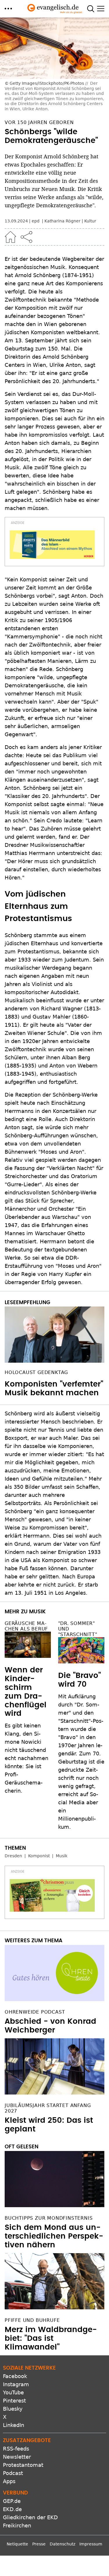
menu (8, 9)
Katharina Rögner (62, 221)
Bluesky (13, 2409)
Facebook (15, 2376)
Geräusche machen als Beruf (26, 1626)
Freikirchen (17, 2525)
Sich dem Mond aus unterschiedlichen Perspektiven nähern (54, 2236)
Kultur (90, 221)
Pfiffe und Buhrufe (32, 2320)
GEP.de (12, 2501)
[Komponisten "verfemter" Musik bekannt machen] (54, 1335)
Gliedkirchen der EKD (30, 2517)
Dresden (13, 1856)
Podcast (13, 2473)
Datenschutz (62, 2544)
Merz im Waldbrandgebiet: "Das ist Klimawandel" (51, 2338)
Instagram (16, 2384)
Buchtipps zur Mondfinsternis (49, 2218)
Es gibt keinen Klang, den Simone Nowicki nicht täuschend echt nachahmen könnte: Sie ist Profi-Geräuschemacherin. (26, 1758)
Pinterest (14, 2401)
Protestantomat (23, 2465)
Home (10, 237)
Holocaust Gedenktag (36, 1372)
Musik (62, 1856)
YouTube (13, 2392)
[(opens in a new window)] (52, 545)
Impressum (91, 2544)
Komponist (39, 1856)
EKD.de (12, 2509)
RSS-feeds (16, 2449)
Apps (9, 2481)
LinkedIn (14, 2425)
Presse (39, 2544)
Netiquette (17, 2544)
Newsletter (17, 2457)
